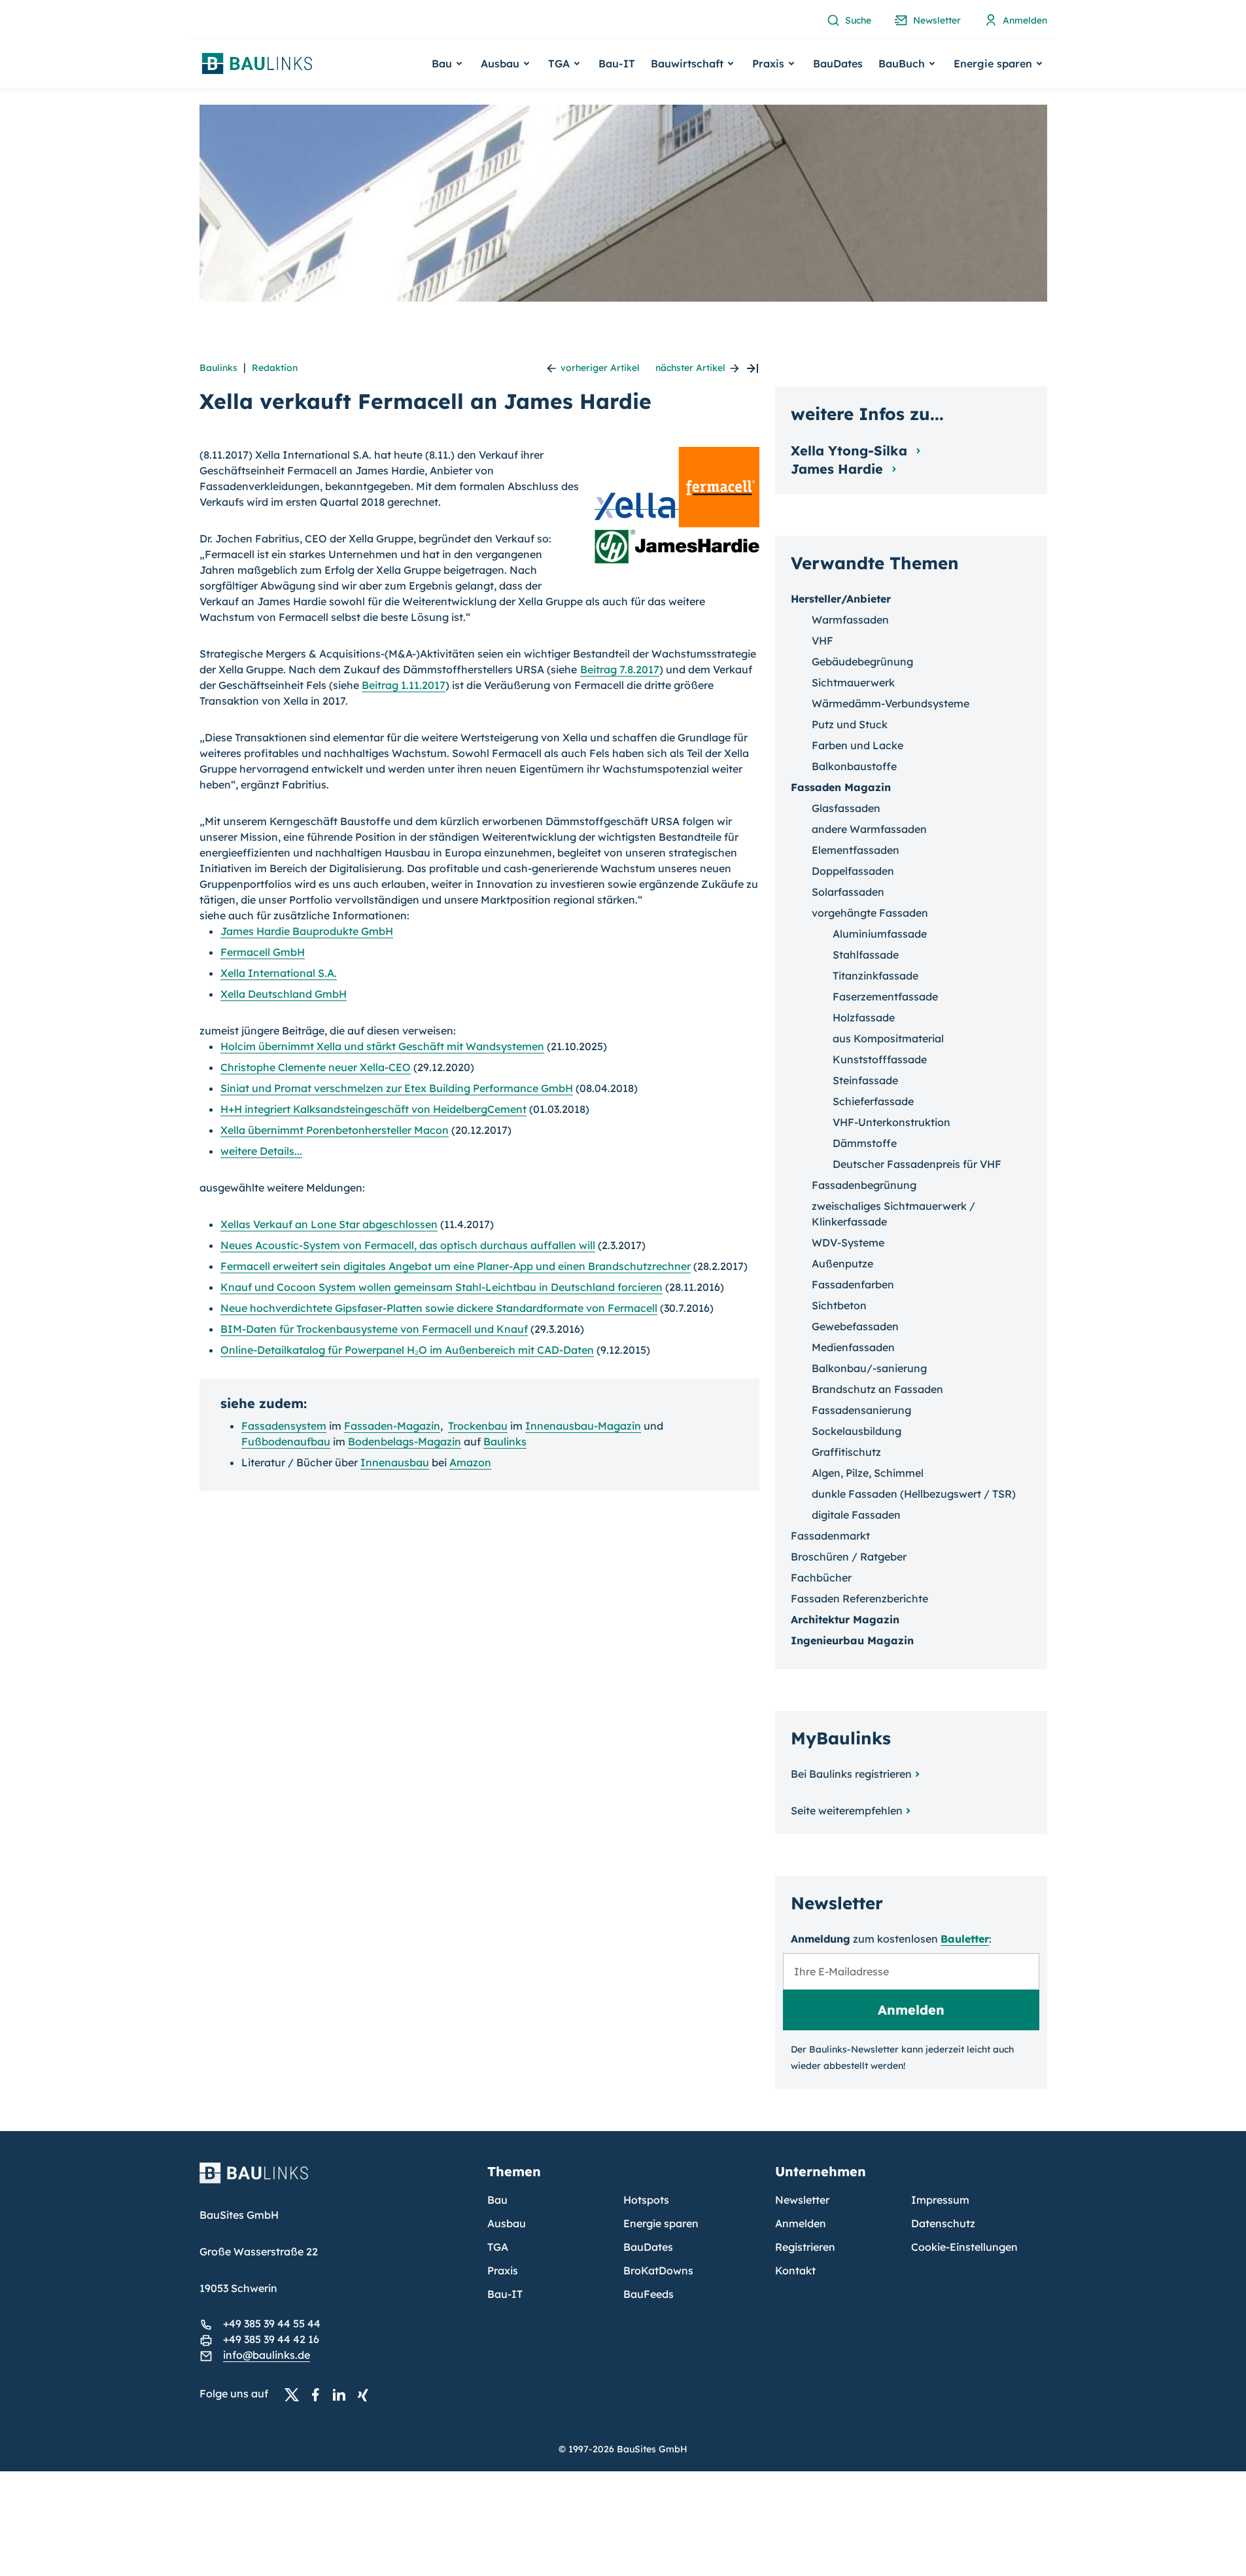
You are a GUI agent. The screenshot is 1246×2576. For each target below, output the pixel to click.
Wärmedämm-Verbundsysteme (891, 703)
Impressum (940, 2200)
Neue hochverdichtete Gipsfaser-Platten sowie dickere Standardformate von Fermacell (439, 1308)
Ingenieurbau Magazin (852, 1640)
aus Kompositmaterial (888, 1038)
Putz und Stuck (850, 724)
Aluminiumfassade (880, 934)
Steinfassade (865, 1080)
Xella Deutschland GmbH (284, 994)
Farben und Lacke (857, 745)
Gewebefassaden (855, 1326)
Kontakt (795, 2270)
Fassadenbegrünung (864, 1185)
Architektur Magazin (845, 1619)
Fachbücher (821, 1578)
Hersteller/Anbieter (841, 599)
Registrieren (805, 2247)
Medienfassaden (853, 1347)
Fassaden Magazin (841, 787)
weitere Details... (261, 1151)
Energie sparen (661, 2223)
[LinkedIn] (343, 2394)
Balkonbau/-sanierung (869, 1368)
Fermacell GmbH (263, 952)
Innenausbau (395, 1462)
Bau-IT (617, 63)
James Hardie (839, 469)
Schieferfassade (873, 1101)
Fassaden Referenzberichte (859, 1598)
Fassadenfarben (853, 1284)
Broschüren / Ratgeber (849, 1557)
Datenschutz (943, 2223)
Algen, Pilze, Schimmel (868, 1473)
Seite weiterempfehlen (847, 1810)
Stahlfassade (866, 955)
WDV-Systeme (848, 1243)
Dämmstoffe (865, 1143)
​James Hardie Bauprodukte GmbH (307, 931)
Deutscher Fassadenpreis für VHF (917, 1164)
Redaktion (275, 368)
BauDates (838, 63)
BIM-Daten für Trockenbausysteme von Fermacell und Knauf (374, 1329)
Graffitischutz (846, 1452)
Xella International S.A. (279, 973)
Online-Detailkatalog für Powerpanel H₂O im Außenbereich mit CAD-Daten (407, 1350)
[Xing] (366, 2394)
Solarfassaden (848, 892)
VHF (822, 641)
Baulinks (218, 368)
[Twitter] (296, 2394)
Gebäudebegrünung (862, 662)
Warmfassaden (850, 620)
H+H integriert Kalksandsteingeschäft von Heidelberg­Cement (373, 1109)
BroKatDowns (658, 2270)
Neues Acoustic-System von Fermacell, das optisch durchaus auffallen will (408, 1245)
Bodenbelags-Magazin (405, 1441)
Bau (497, 2200)
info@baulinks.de (267, 2355)
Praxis (503, 2270)
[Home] (336, 2181)
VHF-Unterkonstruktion (891, 1122)
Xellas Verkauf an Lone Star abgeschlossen (329, 1224)
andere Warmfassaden (869, 829)
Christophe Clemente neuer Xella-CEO (316, 1067)
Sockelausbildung (857, 1431)
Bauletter (965, 1939)
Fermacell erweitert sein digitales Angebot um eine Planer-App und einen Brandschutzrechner (456, 1266)
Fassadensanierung (861, 1410)
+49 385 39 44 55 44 (272, 2323)
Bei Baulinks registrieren (851, 1774)
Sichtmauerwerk (853, 682)
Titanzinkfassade (875, 976)
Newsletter (802, 2200)
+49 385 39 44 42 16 (271, 2339)
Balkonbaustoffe (854, 766)
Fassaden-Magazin (392, 1426)
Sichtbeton (839, 1305)
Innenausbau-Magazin (583, 1426)
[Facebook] (319, 2394)
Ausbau (507, 2223)
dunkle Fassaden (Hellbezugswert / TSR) (914, 1494)
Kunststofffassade (880, 1059)
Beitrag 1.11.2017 (404, 685)
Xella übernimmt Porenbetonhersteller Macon (335, 1130)
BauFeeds (649, 2294)
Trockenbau (478, 1426)
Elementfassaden (856, 850)
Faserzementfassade (885, 997)
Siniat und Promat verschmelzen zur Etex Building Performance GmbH (397, 1088)
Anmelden (801, 2223)
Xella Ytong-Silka (851, 450)
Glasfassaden (846, 808)
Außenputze (842, 1263)
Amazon (470, 1462)
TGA (498, 2247)
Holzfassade (864, 1017)
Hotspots (646, 2200)
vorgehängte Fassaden (870, 913)
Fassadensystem (284, 1426)
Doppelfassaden (853, 871)
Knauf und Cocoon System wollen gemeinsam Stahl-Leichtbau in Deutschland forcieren (441, 1287)
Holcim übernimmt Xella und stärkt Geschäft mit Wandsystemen (382, 1046)
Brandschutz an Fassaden (877, 1389)
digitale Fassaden (856, 1515)
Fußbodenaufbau (286, 1441)
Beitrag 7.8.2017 (620, 669)
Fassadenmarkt (830, 1536)
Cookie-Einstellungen (964, 2247)
